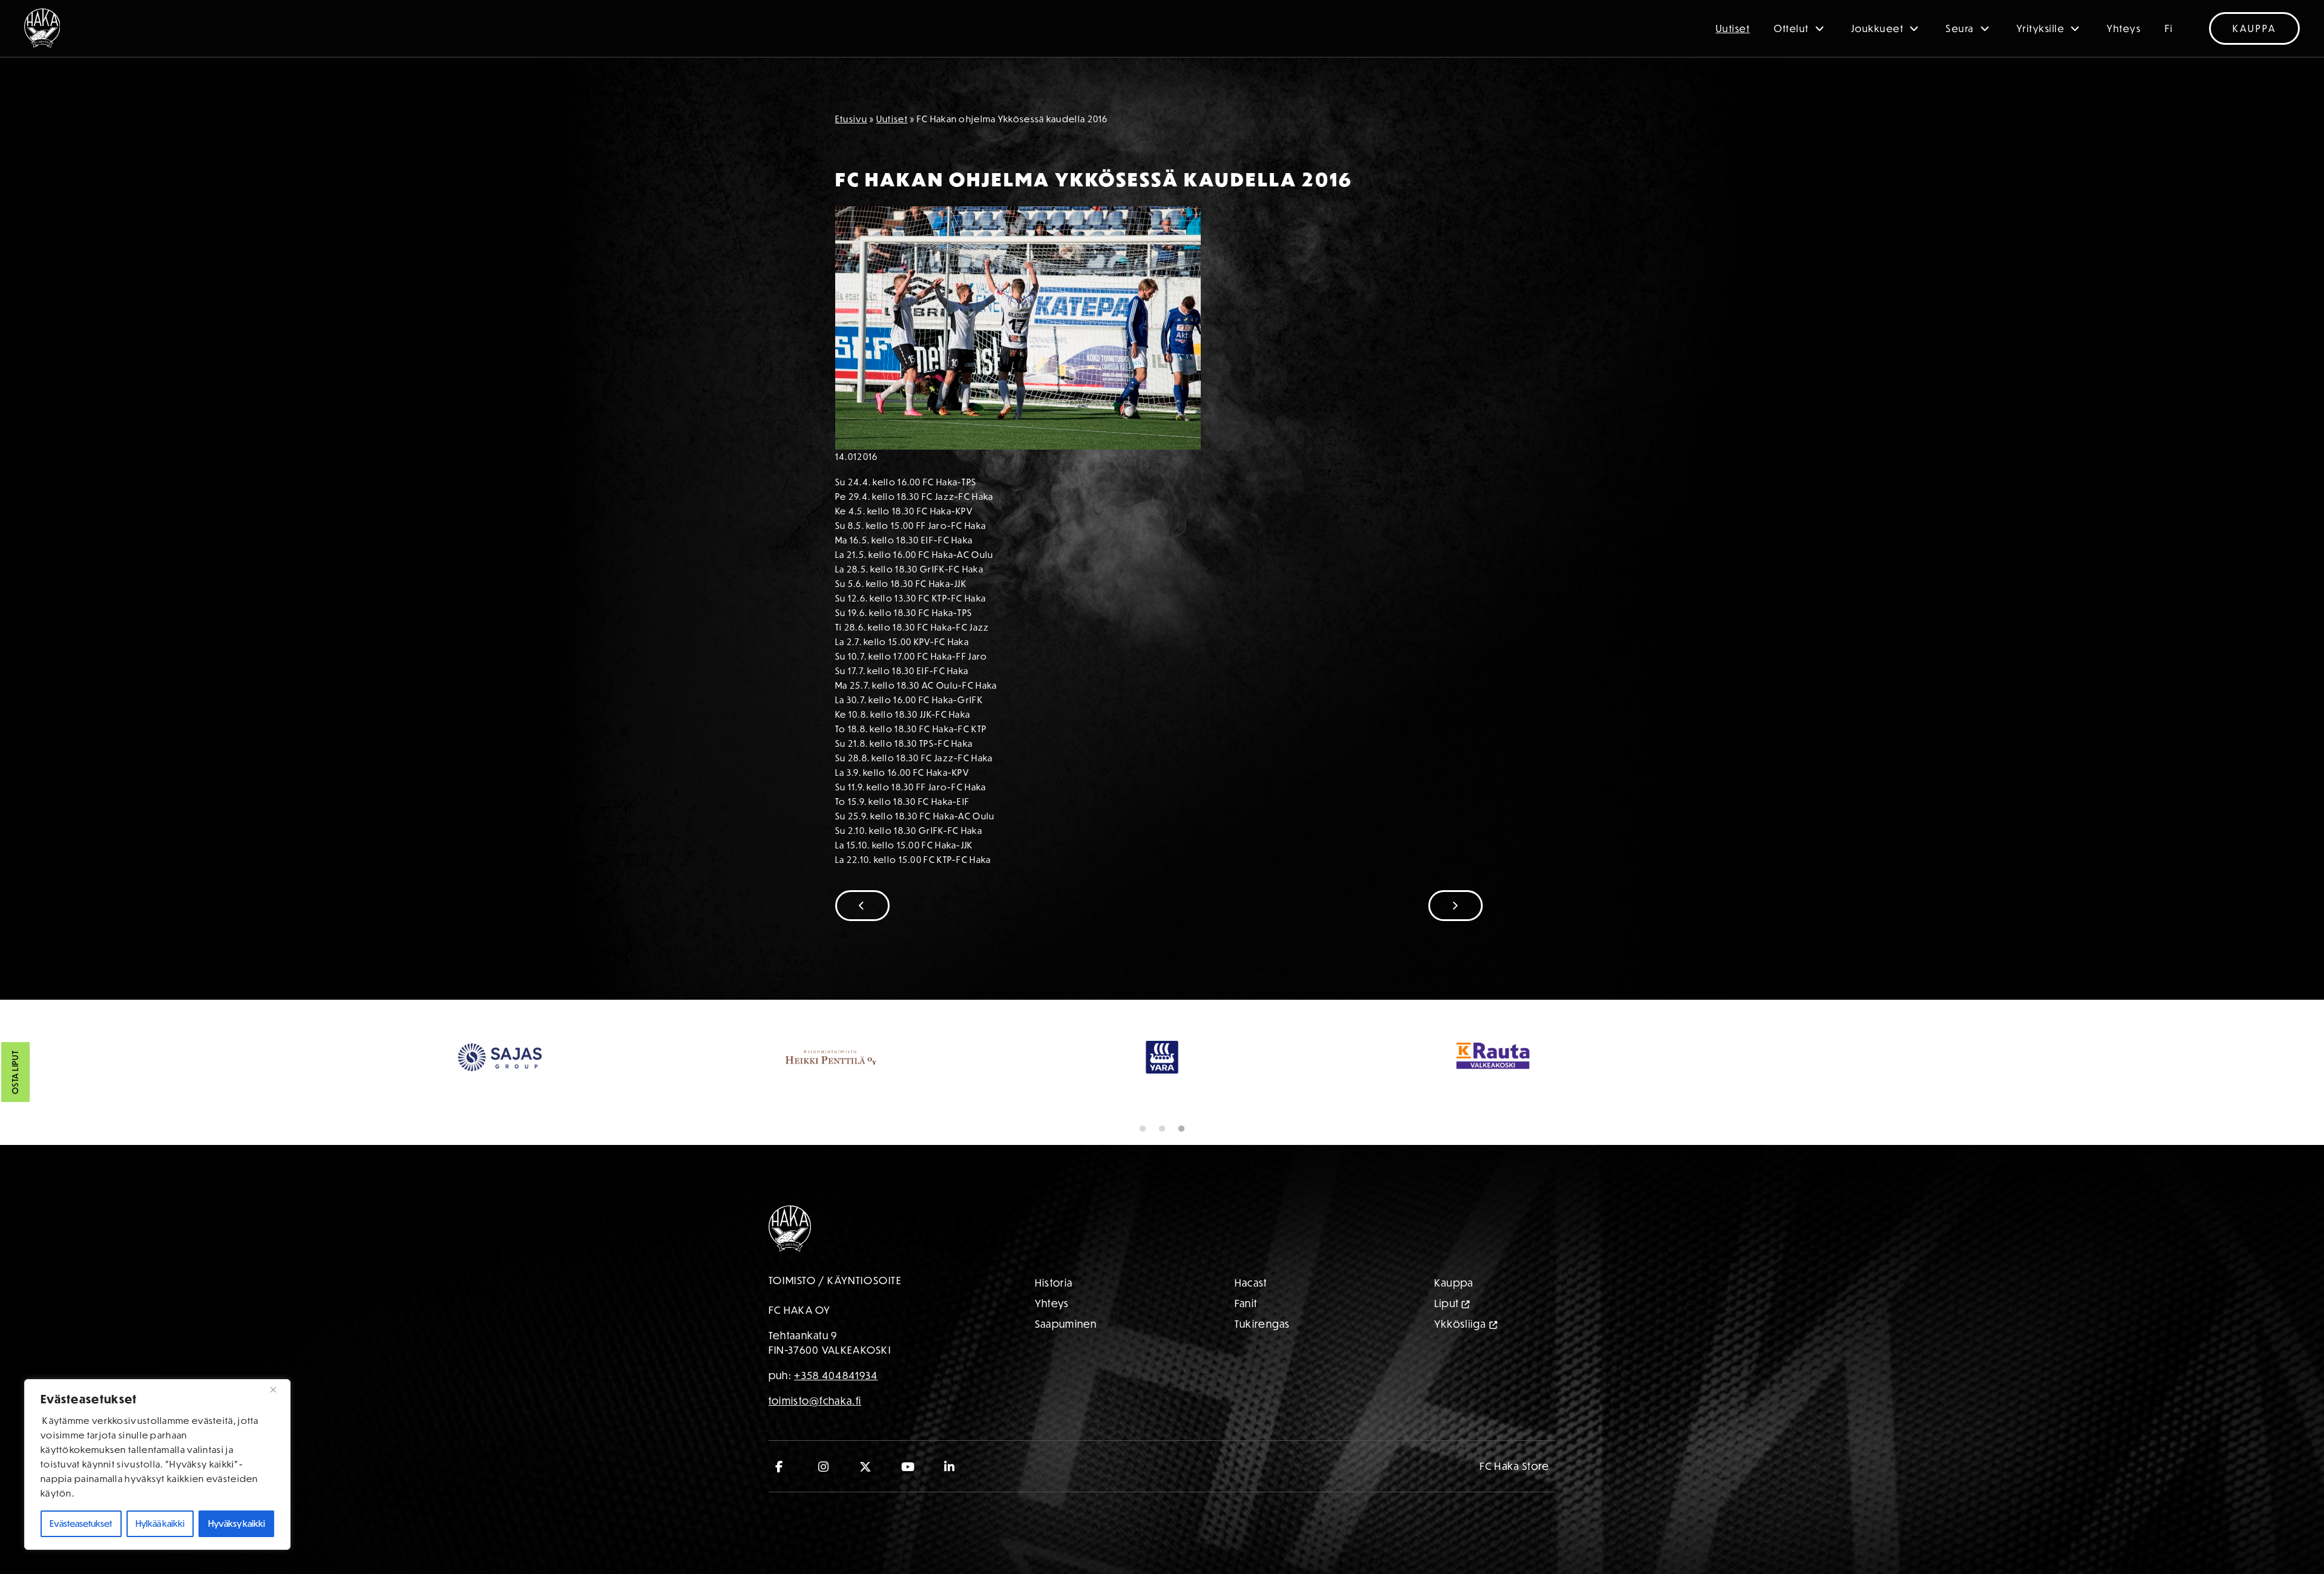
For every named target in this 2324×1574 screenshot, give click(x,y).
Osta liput (15, 1072)
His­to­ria (1054, 1283)
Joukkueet (1878, 28)
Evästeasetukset (81, 1523)
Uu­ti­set (892, 119)
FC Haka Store (1515, 1466)
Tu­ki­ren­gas (1262, 1324)
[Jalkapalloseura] (42, 28)
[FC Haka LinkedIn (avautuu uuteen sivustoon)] (950, 1466)
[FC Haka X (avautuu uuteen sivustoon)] (866, 1466)
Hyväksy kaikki (237, 1523)
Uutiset (1733, 28)
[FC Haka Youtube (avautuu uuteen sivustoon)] (908, 1466)
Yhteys (2124, 28)
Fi (2169, 28)
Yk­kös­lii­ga (1460, 1324)
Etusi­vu (851, 119)
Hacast (1251, 1283)
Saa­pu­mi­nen (1066, 1324)
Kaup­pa (1454, 1283)
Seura (1960, 28)
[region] (157, 1464)
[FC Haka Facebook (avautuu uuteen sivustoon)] (782, 1466)
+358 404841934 (836, 1375)
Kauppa (2254, 28)
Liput (1447, 1303)
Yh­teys (1052, 1303)
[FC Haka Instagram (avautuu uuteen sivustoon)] (824, 1466)
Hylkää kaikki (160, 1523)
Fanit (1246, 1303)
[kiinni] (278, 1389)
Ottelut (1791, 28)
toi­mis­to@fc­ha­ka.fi (815, 1401)
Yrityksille (2041, 28)
